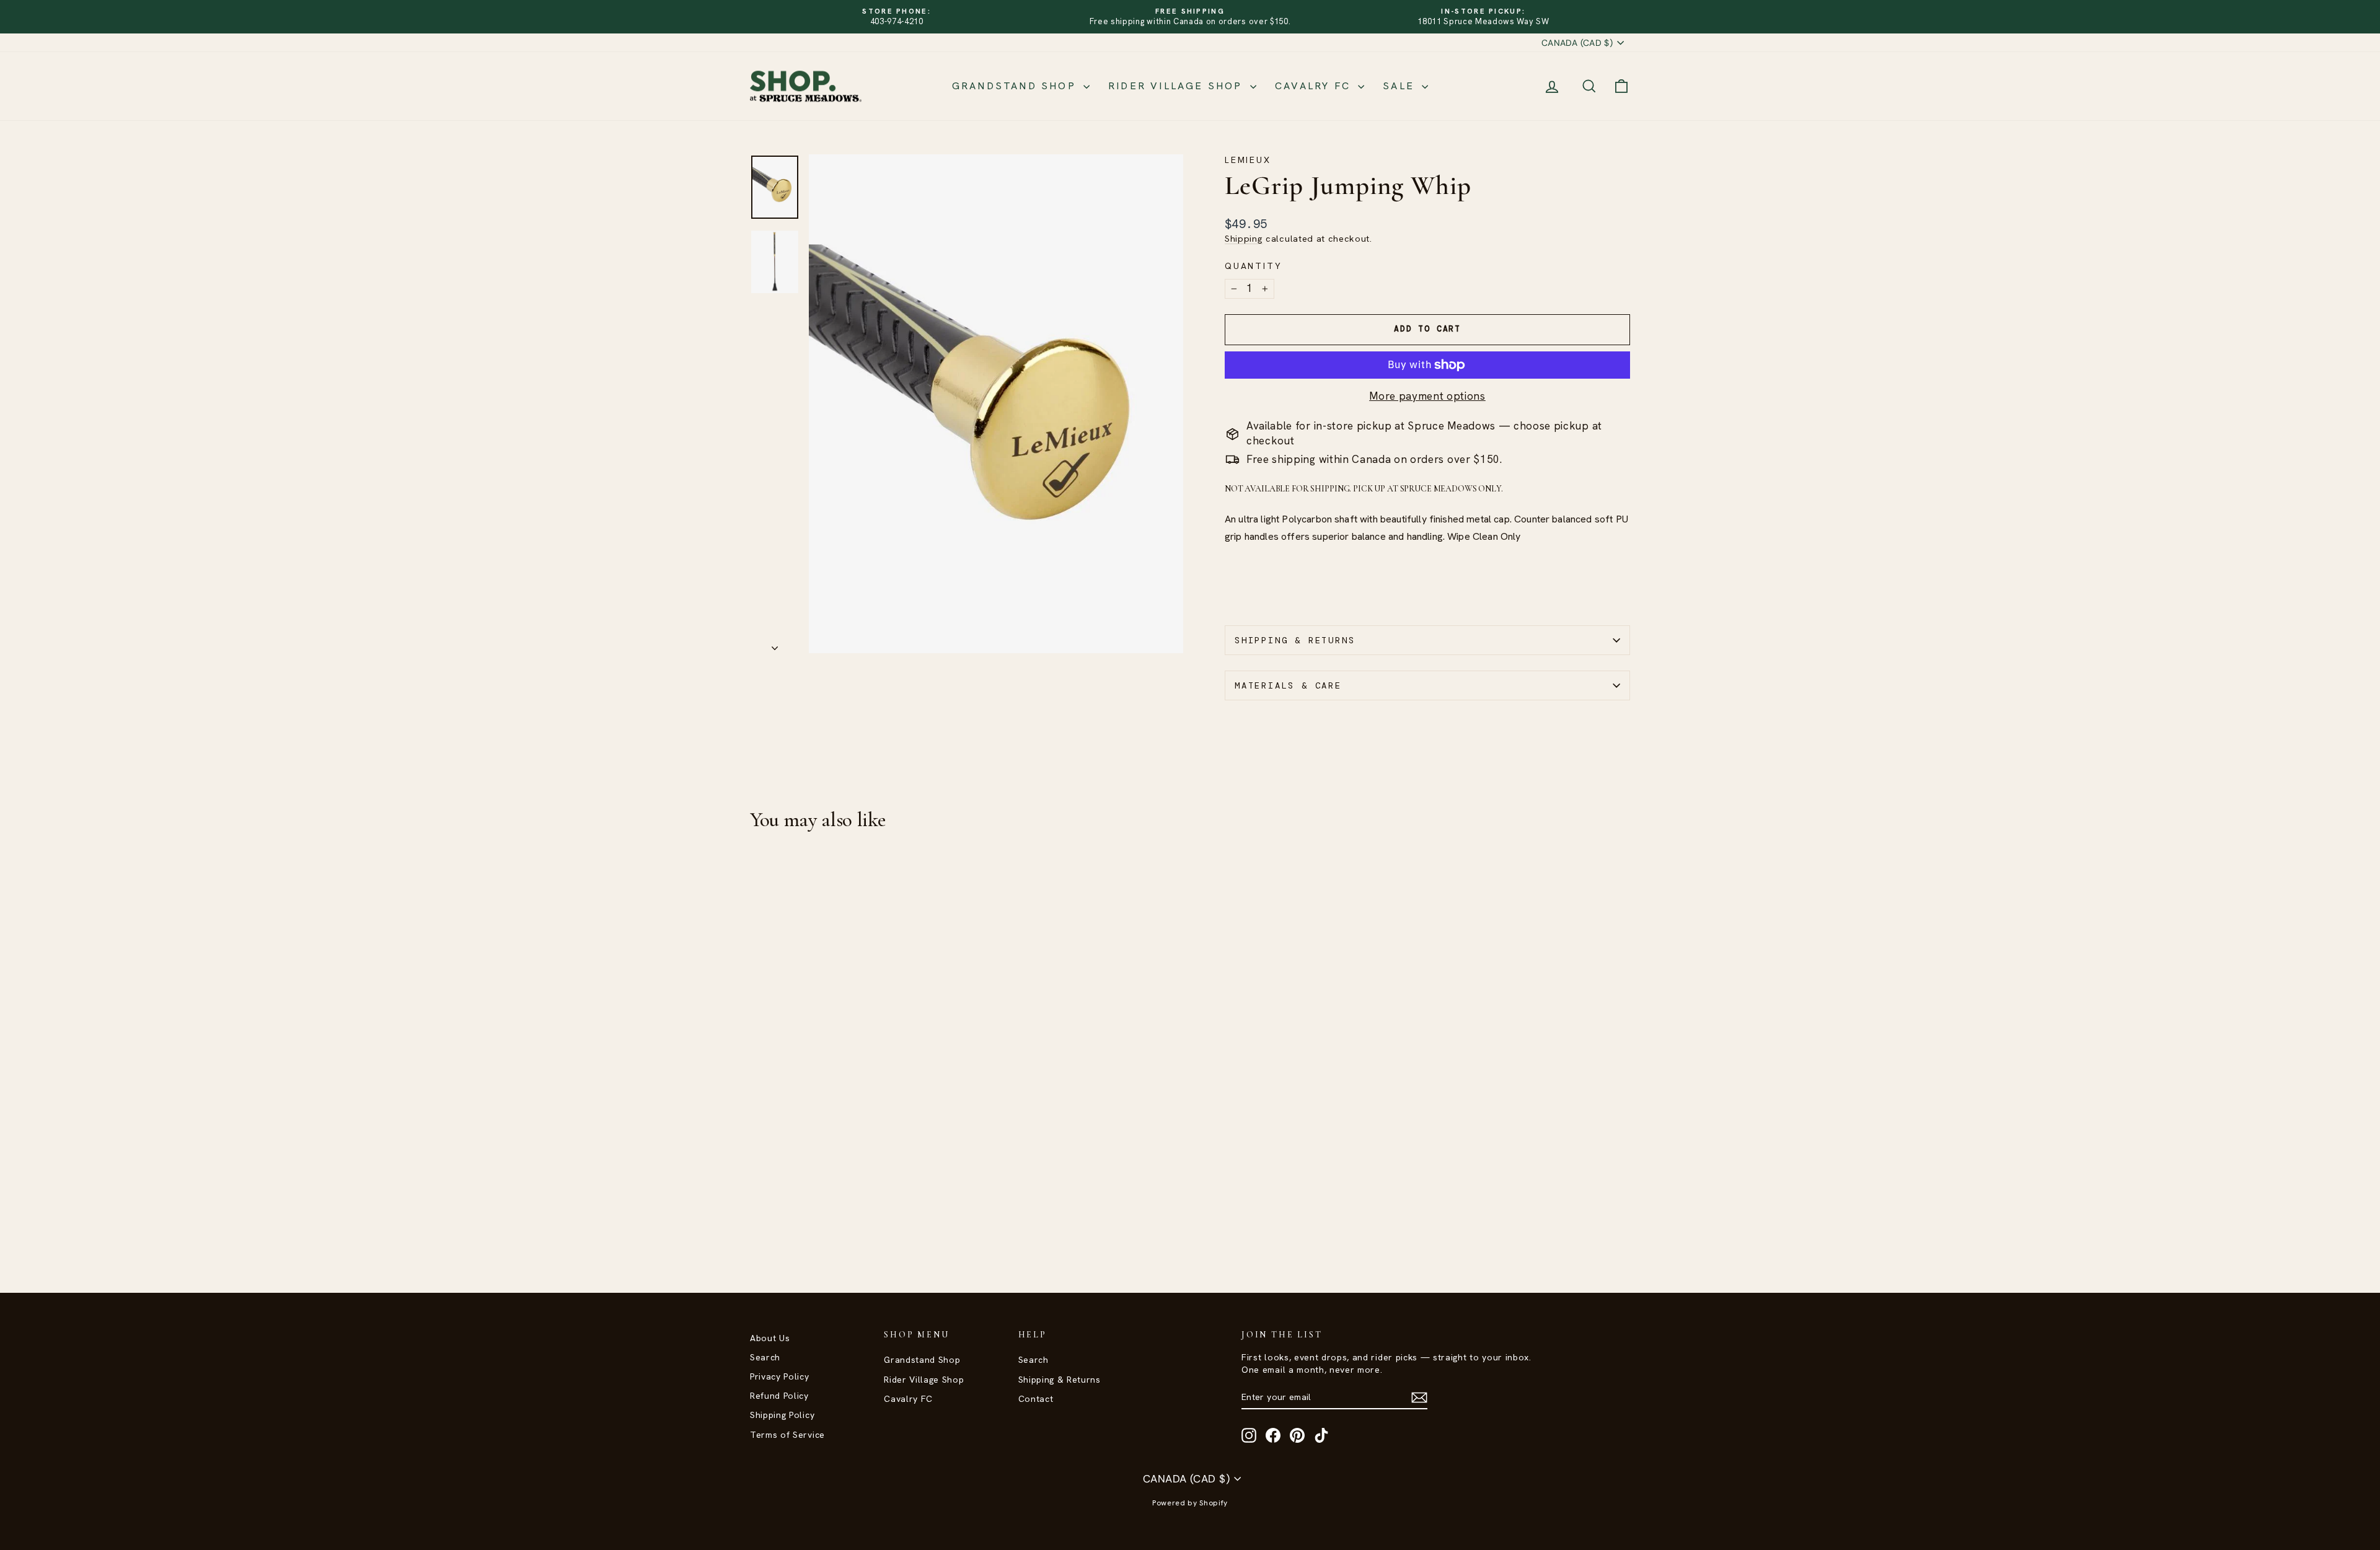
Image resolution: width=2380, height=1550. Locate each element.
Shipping (1244, 239)
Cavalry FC (1315, 86)
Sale (1401, 86)
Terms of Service (787, 1435)
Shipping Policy (782, 1415)
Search (765, 1357)
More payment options (1427, 396)
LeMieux (1248, 160)
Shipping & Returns (1295, 640)
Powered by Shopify (1190, 1503)
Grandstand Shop (1016, 86)
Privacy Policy (780, 1376)
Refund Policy (779, 1396)
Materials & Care (1288, 685)
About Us (770, 1338)
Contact (1036, 1399)
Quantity (1253, 266)
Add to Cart (855, 1164)
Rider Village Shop (1178, 86)
